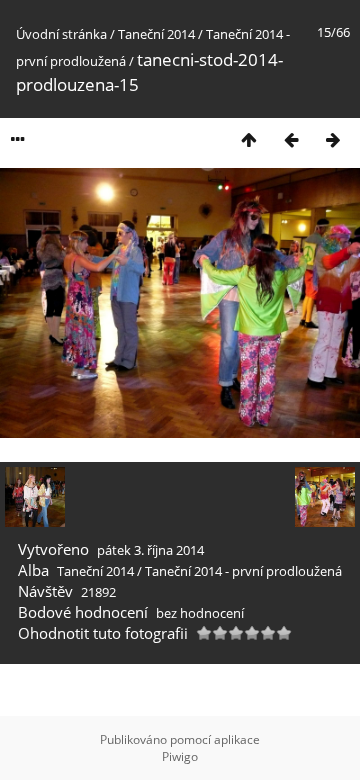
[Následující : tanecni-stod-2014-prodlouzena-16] (333, 139)
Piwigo (180, 756)
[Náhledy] (249, 139)
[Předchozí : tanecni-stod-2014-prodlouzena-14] (291, 139)
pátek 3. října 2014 (150, 550)
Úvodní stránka (61, 34)
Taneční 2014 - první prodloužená (243, 571)
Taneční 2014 (156, 34)
